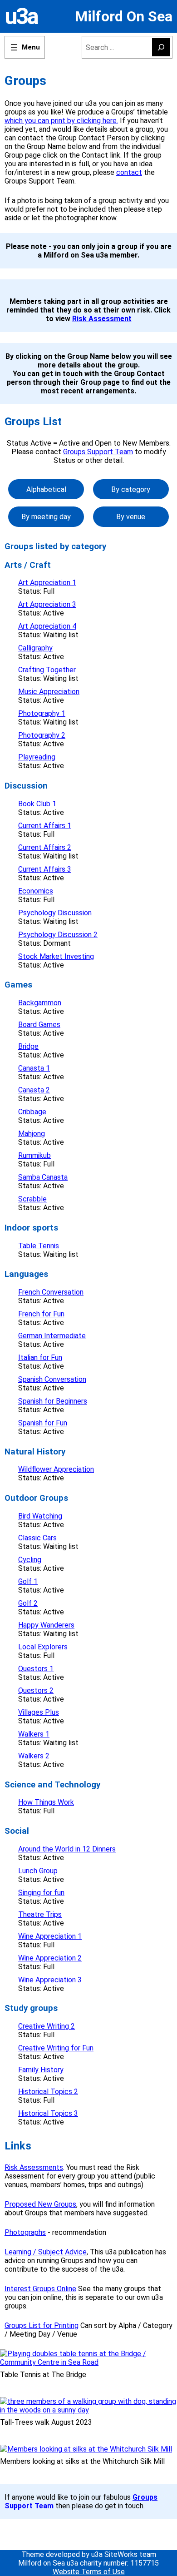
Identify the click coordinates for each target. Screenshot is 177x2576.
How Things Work (46, 1802)
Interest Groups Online (40, 2289)
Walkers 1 (34, 1734)
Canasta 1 (34, 1068)
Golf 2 (28, 1603)
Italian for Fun (40, 1357)
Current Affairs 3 (45, 869)
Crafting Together (47, 670)
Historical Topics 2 (48, 2092)
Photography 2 (42, 735)
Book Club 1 (37, 804)
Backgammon (40, 1003)
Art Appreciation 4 (47, 626)
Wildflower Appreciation (56, 1469)
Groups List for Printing (42, 2325)
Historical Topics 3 (48, 2113)
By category (131, 489)
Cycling (30, 1560)
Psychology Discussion (55, 913)
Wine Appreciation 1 (50, 1936)
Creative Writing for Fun (56, 2048)
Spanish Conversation (52, 1379)
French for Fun (41, 1314)
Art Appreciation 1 (47, 583)
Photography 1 (42, 713)
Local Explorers (43, 1647)
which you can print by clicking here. (61, 121)
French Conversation (51, 1292)
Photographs (25, 2232)
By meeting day (46, 517)
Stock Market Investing (56, 956)
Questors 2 (36, 1690)
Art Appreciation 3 (47, 604)
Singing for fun (41, 1893)
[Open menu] (25, 47)
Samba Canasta (43, 1177)
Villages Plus (39, 1712)
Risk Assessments (34, 2167)
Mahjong (32, 1134)
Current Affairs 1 (45, 826)
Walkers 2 (34, 1756)
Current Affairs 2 (45, 847)
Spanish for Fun (43, 1423)
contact (129, 172)
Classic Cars (37, 1538)
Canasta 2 (34, 1090)
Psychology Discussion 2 (58, 935)
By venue (131, 517)
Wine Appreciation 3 (50, 1980)
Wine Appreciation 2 (50, 1958)
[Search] (161, 47)
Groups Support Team (98, 452)
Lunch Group (38, 1871)
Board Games (39, 1025)
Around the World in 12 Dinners (67, 1849)
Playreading (37, 757)
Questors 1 (36, 1669)
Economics (36, 891)
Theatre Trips (40, 1914)
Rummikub (34, 1155)
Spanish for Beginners (53, 1401)
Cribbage (32, 1112)
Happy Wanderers (46, 1625)
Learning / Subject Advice (46, 2252)
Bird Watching (40, 1516)
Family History (41, 2070)
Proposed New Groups (40, 2204)
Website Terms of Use (89, 2572)
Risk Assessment (102, 319)
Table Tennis (39, 1246)
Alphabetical (46, 489)
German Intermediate (52, 1336)
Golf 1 (28, 1581)
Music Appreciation (49, 692)
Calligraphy (35, 648)
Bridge (28, 1046)
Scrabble (32, 1199)
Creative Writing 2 (47, 2026)
